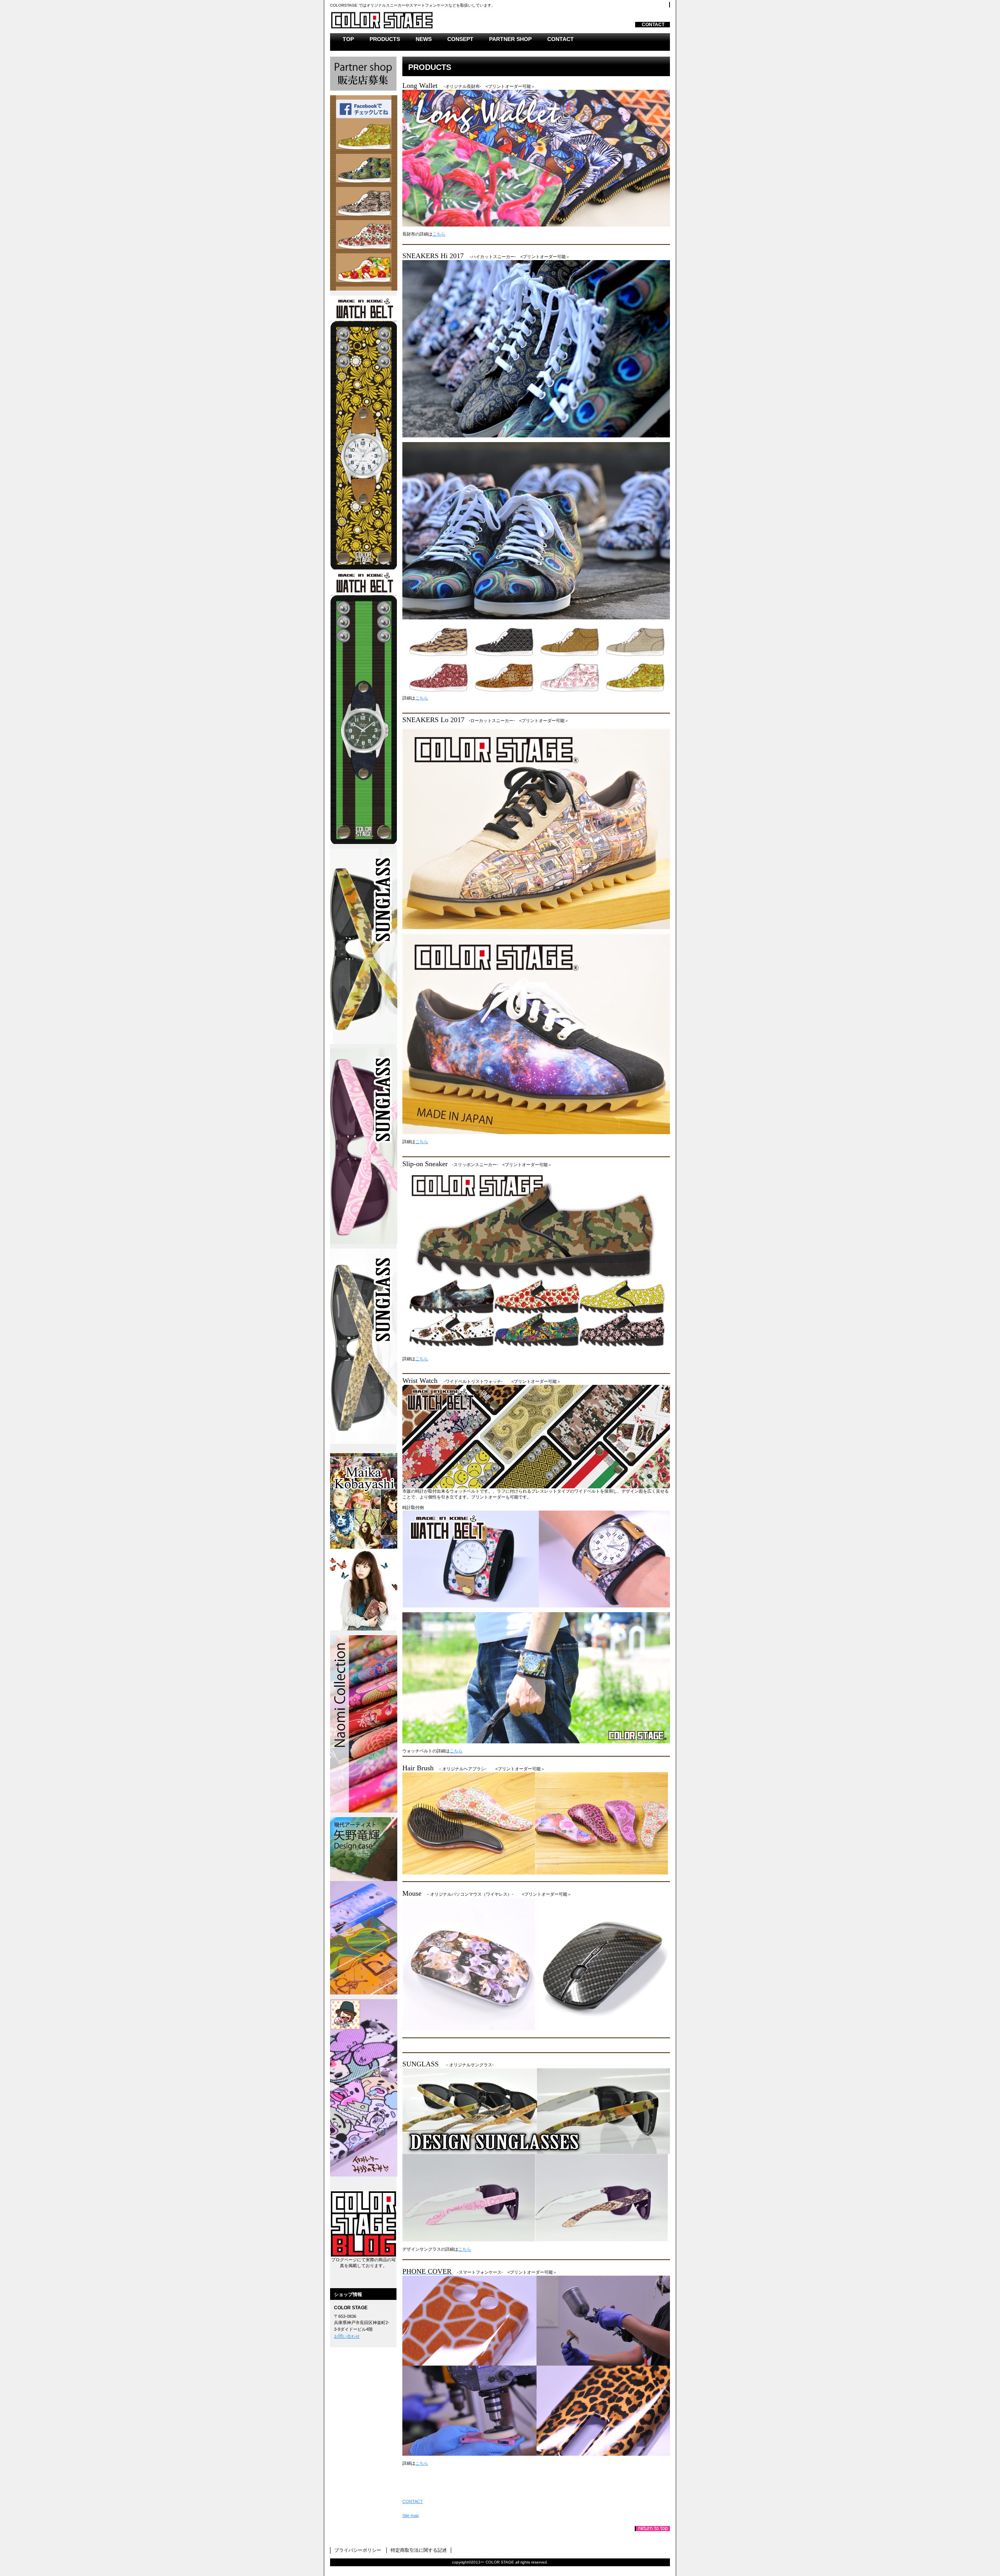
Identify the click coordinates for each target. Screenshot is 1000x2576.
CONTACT (653, 25)
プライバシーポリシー (358, 2550)
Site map (411, 2515)
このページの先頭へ (652, 2529)
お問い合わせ (347, 2336)
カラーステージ (428, 19)
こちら (439, 234)
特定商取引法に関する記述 (419, 2550)
